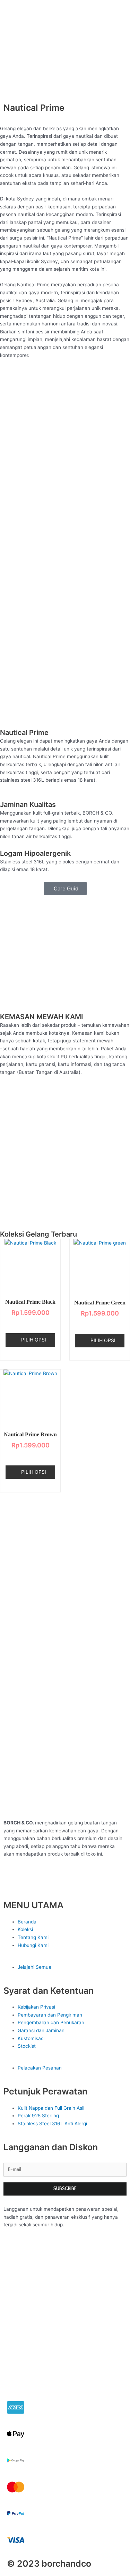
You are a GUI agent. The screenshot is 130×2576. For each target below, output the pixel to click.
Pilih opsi (34, 1340)
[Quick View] (32, 1324)
